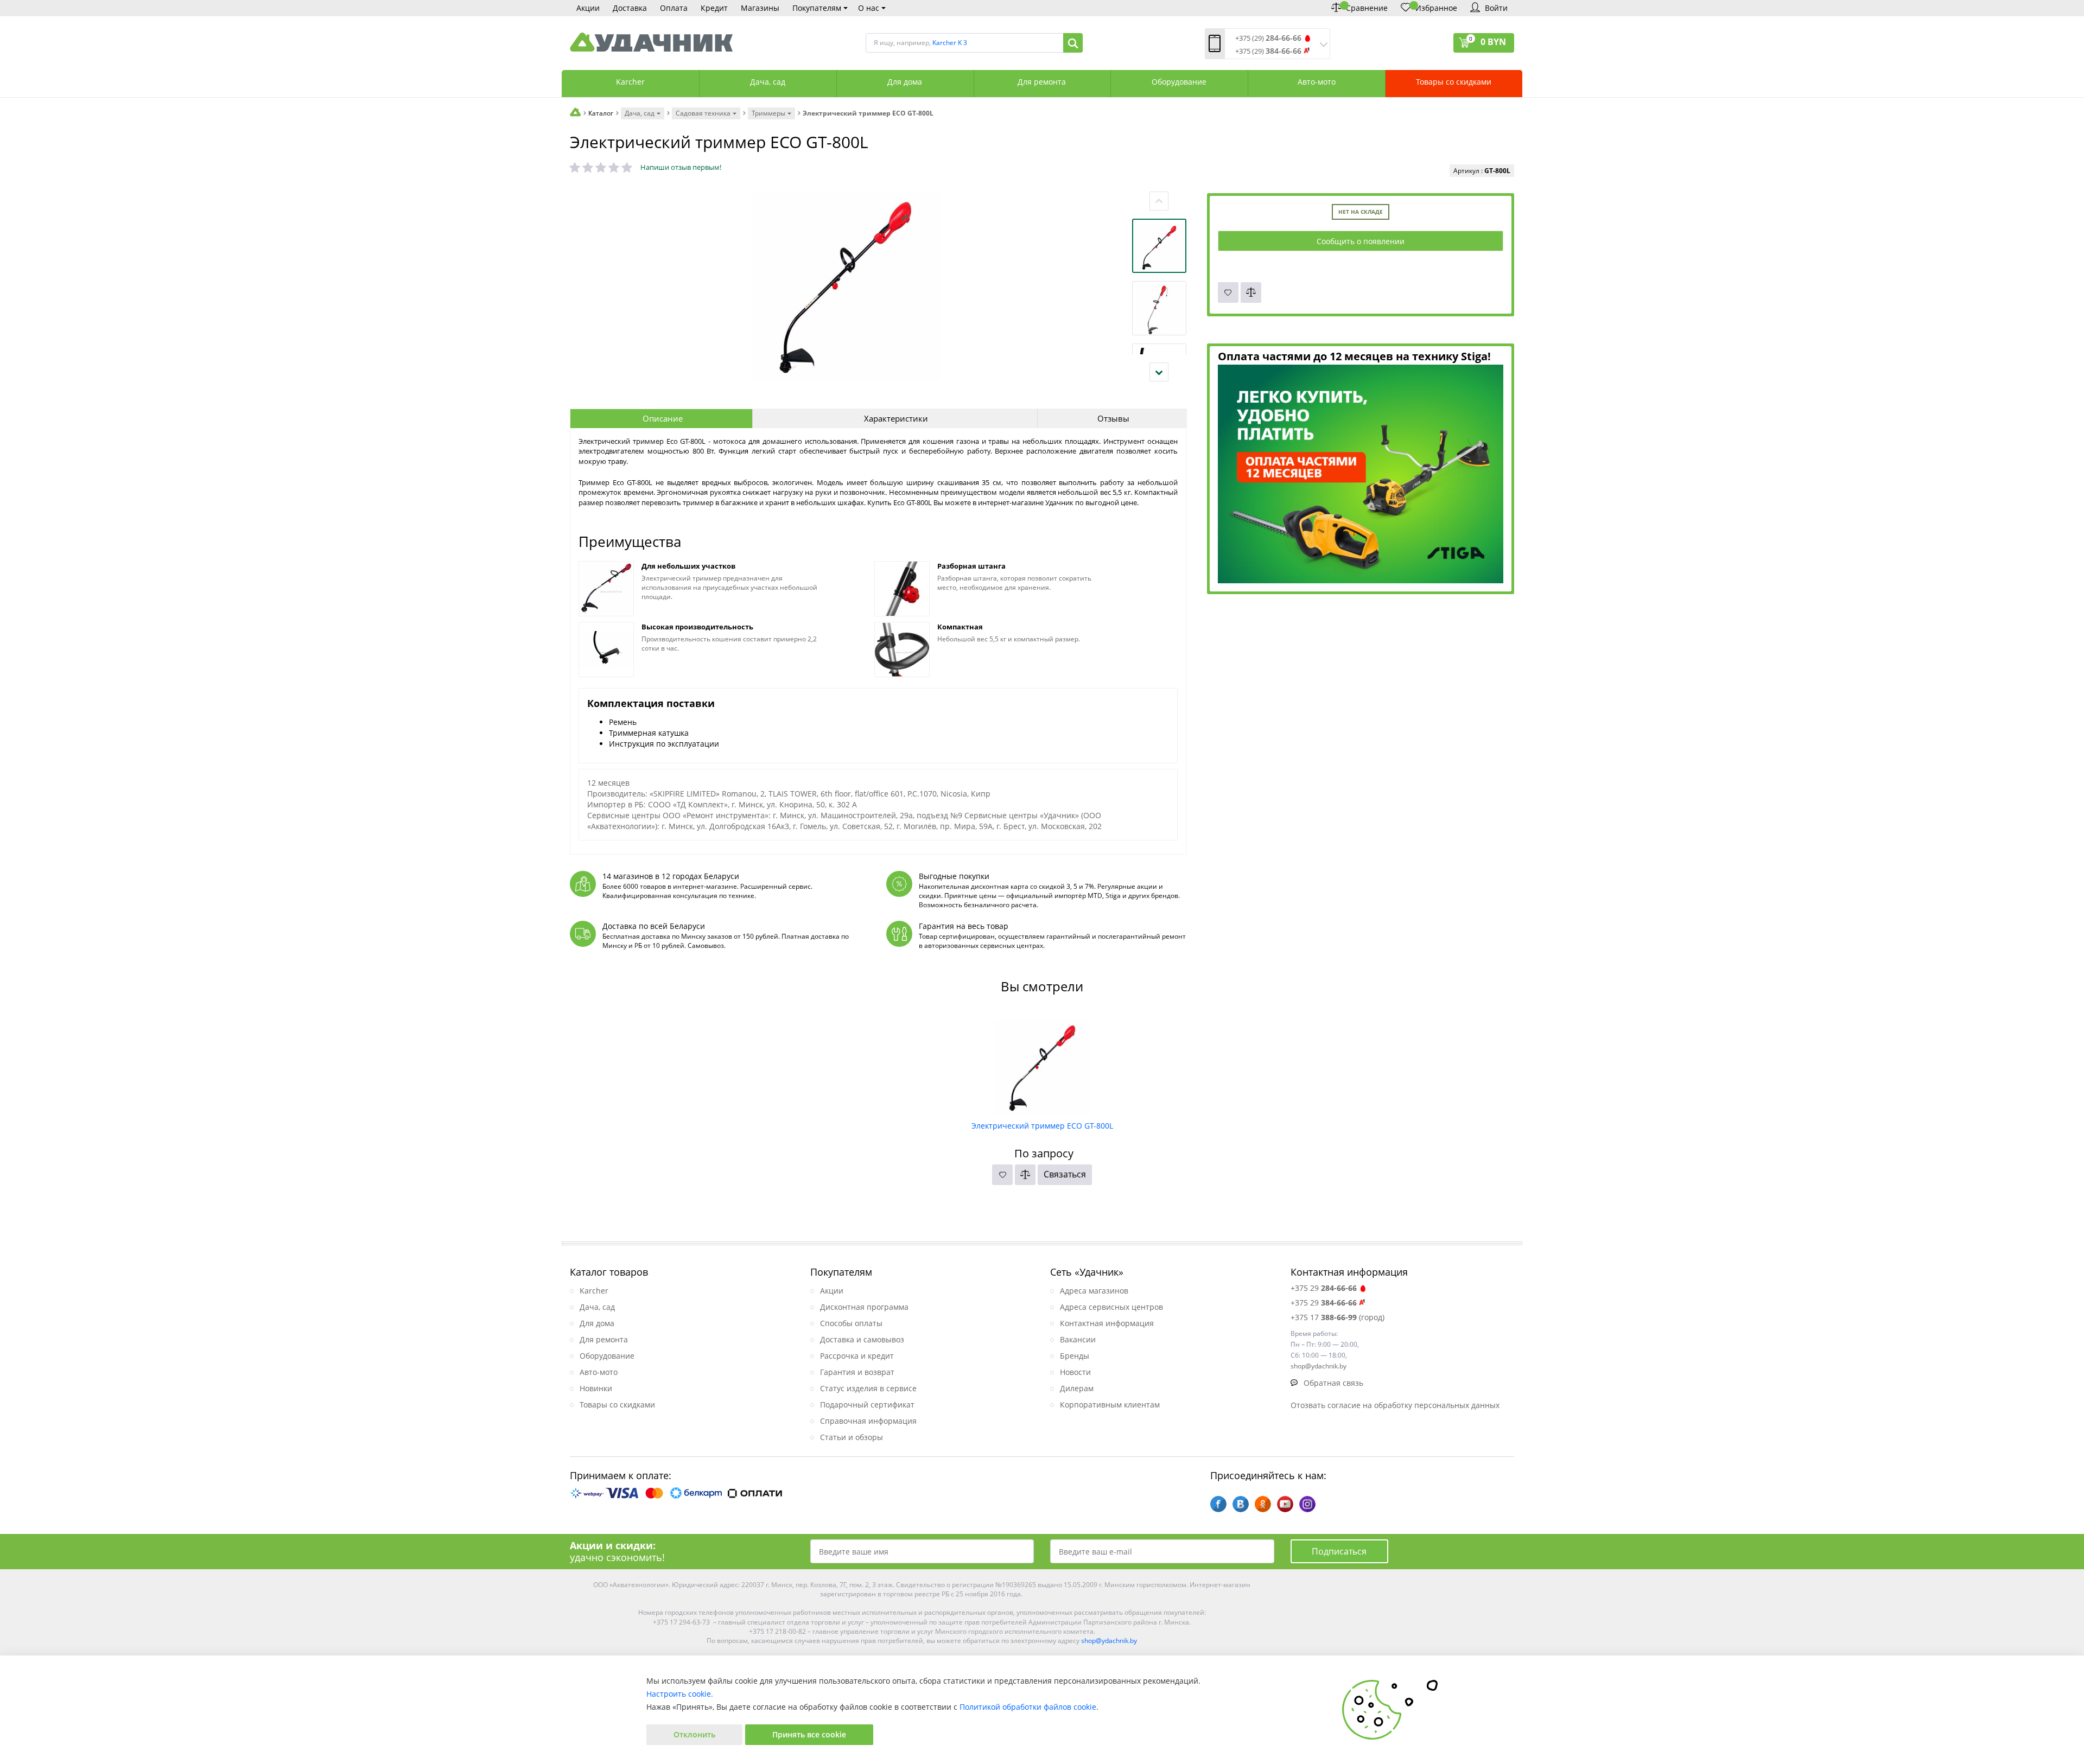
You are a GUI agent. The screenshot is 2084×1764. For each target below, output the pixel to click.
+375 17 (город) (1338, 1317)
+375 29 (1324, 1288)
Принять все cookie (809, 1734)
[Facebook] (1218, 1504)
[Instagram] (1307, 1504)
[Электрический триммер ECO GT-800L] (1042, 1064)
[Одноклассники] (1263, 1504)
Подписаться (1339, 1551)
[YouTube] (1285, 1504)
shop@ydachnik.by (1109, 1641)
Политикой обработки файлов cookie (1028, 1707)
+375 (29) (1268, 38)
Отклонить (694, 1734)
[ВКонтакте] (1241, 1504)
